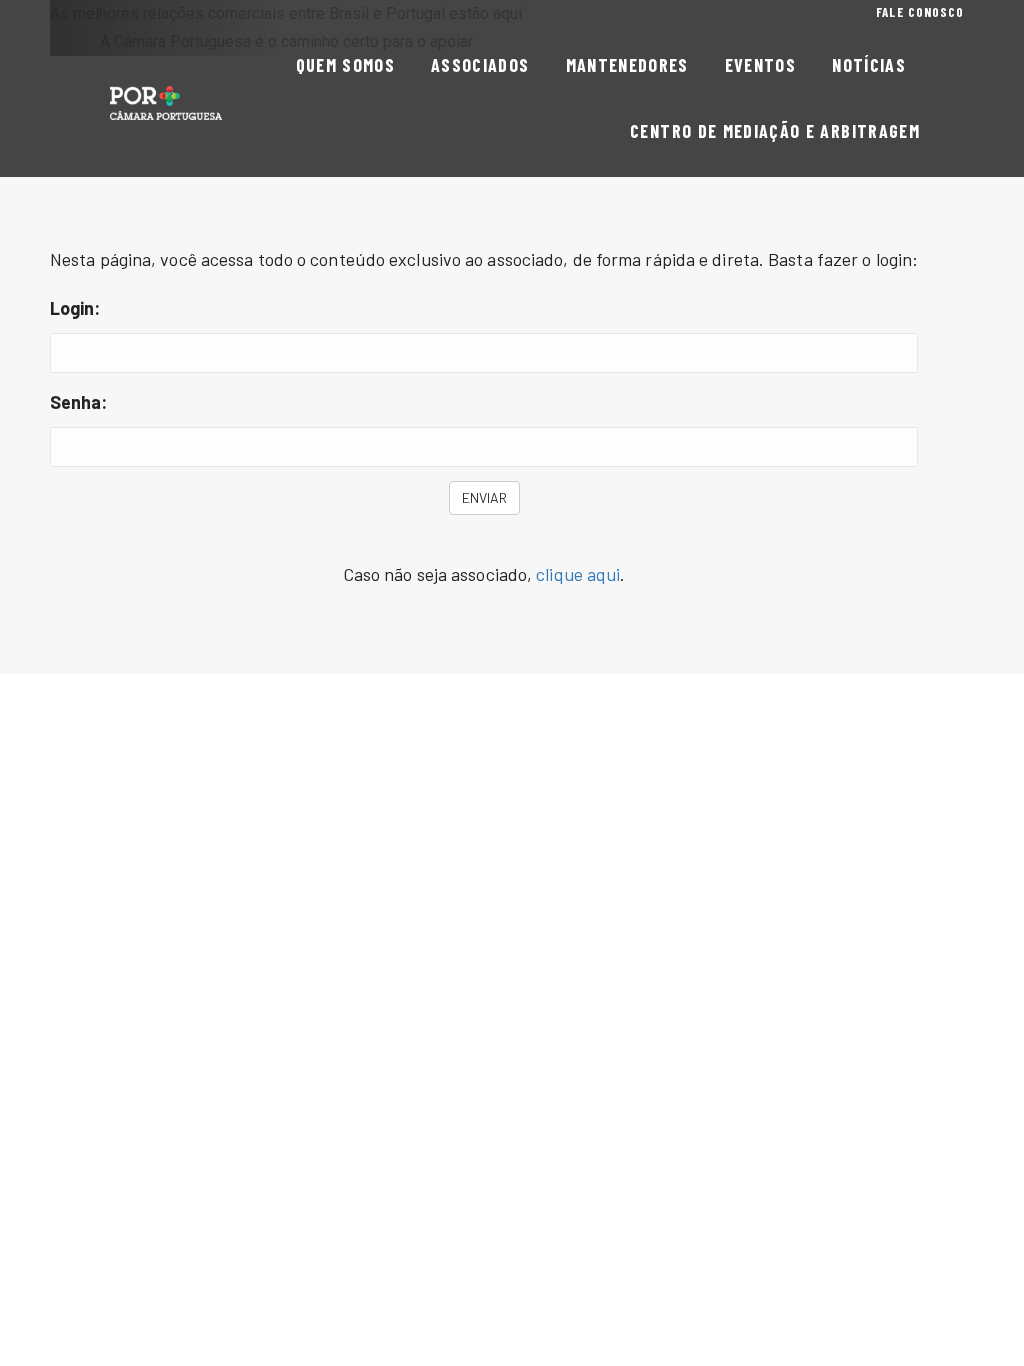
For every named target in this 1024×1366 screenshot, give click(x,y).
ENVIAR (484, 497)
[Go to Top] (994, 1336)
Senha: (79, 402)
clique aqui (578, 574)
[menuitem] (920, 12)
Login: (75, 308)
